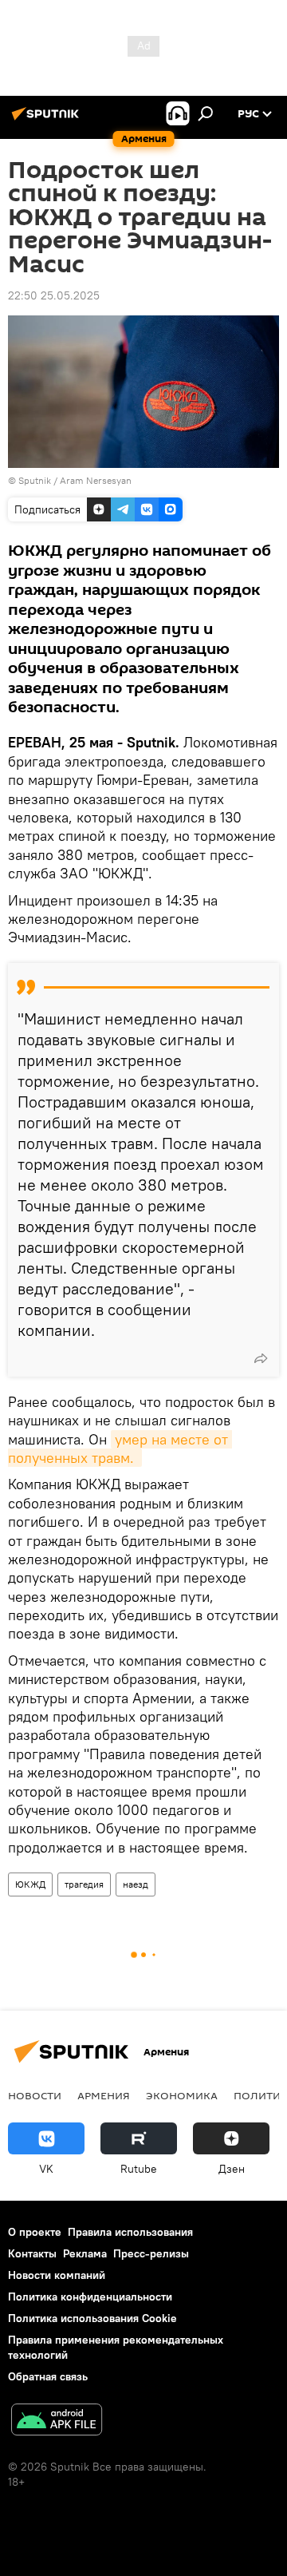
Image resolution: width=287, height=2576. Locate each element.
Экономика (182, 2095)
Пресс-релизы (151, 2253)
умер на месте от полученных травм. (120, 1449)
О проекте (35, 2232)
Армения (104, 2095)
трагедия (84, 1884)
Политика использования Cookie (92, 2318)
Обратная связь (48, 2376)
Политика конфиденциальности (90, 2297)
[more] (261, 1358)
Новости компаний (57, 2275)
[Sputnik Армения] (48, 120)
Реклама (85, 2253)
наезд (136, 1884)
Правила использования (130, 2232)
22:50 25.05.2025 (54, 295)
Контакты (32, 2253)
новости (35, 2095)
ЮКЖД (30, 1884)
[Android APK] (57, 2421)
